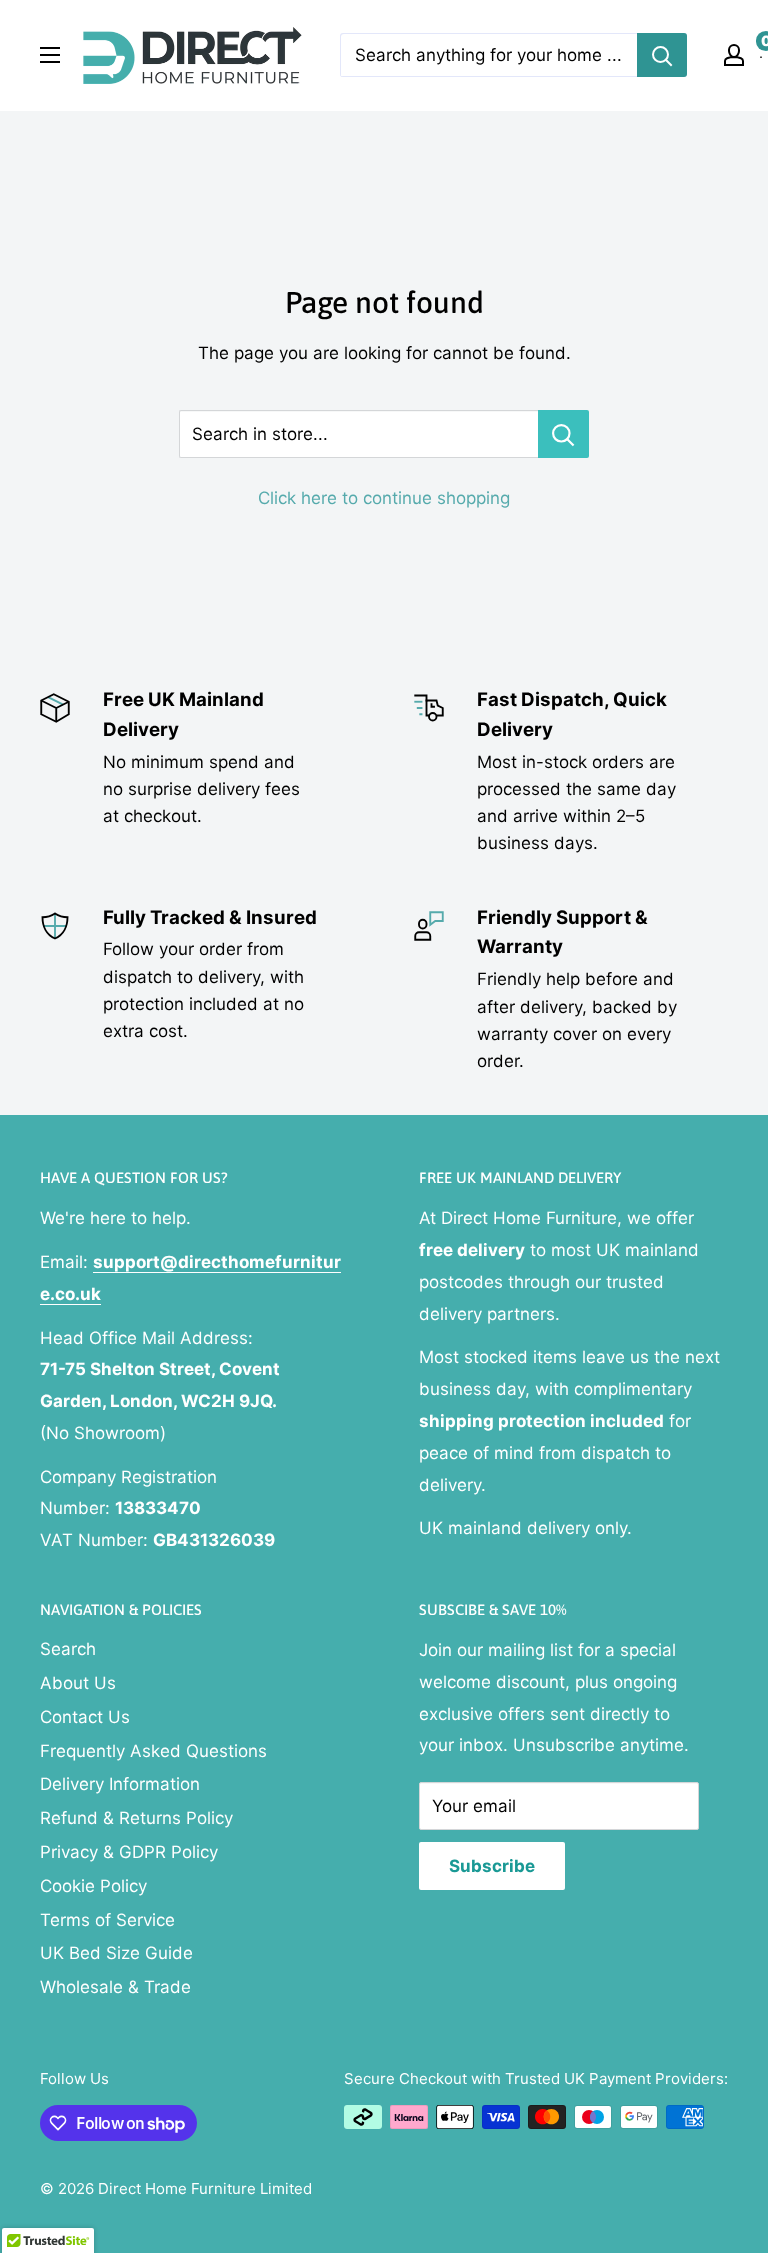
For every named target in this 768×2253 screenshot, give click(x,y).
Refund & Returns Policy (136, 1818)
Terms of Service (107, 1920)
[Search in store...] (563, 434)
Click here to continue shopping (384, 498)
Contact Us (85, 1717)
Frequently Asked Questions (153, 1751)
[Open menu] (50, 55)
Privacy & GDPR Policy (129, 1852)
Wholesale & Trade (115, 1987)
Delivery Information (120, 1784)
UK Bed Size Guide (116, 1953)
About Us (78, 1683)
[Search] (662, 55)
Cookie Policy (93, 1886)
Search (68, 1649)
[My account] (734, 55)
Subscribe (492, 1866)
